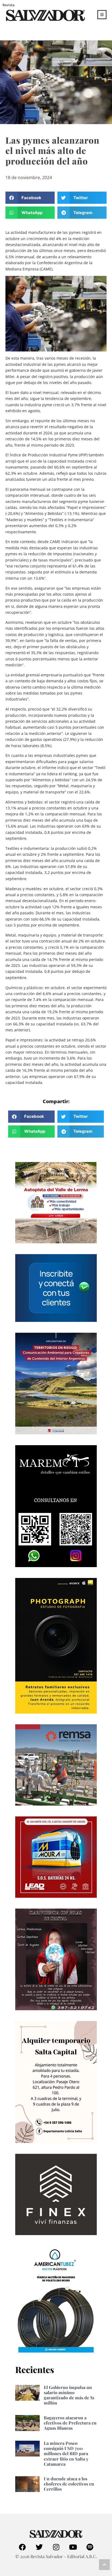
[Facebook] (22, 2547)
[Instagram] (56, 2547)
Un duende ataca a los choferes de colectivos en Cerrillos (69, 2484)
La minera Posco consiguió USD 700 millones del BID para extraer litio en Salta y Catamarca (66, 2454)
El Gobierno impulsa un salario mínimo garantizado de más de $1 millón (69, 2395)
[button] (30, 198)
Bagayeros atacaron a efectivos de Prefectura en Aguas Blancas (70, 2423)
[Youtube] (73, 2547)
